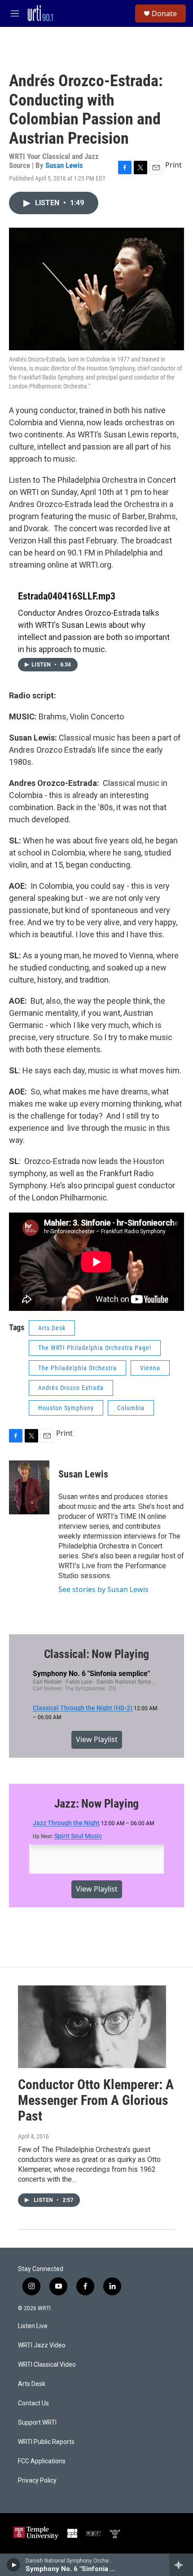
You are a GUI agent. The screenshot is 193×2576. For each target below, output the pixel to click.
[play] (14, 2565)
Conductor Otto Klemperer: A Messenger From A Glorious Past (96, 2100)
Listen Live (33, 2326)
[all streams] (181, 2565)
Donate (164, 13)
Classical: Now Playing (97, 1654)
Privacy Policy (37, 2481)
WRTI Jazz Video (42, 2345)
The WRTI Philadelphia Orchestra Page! (95, 1348)
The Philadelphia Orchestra (77, 1368)
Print (173, 165)
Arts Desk (52, 1328)
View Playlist (97, 1739)
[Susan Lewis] (29, 1487)
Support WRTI (37, 2423)
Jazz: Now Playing (97, 1804)
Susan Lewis (64, 165)
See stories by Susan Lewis (103, 1589)
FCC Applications (42, 2461)
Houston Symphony (66, 1408)
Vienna (150, 1368)
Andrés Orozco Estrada (71, 1388)
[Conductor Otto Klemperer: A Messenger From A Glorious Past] (92, 2027)
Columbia (131, 1408)
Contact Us (33, 2403)
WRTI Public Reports (46, 2442)
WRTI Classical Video (47, 2365)
